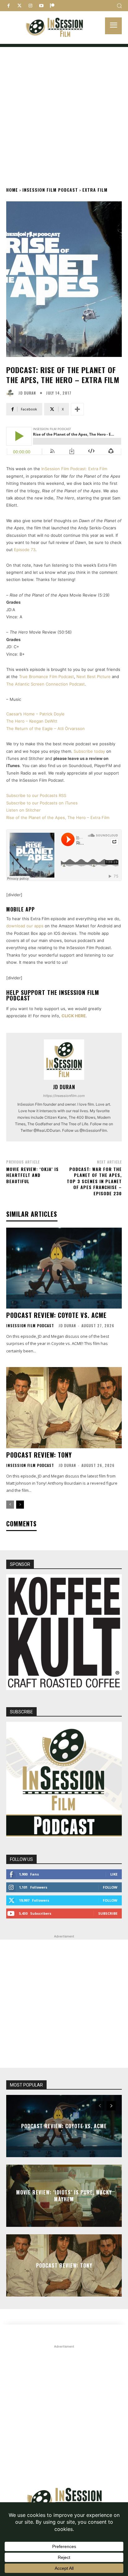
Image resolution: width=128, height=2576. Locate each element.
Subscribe (108, 1913)
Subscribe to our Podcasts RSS (36, 795)
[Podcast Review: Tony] (64, 1407)
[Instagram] (30, 6)
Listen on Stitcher (23, 810)
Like (114, 1874)
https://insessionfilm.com (64, 1096)
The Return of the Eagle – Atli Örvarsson (46, 728)
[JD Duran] (11, 393)
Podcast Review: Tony (39, 1455)
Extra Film (95, 190)
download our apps (25, 926)
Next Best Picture (94, 677)
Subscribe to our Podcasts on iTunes (42, 803)
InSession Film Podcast (50, 190)
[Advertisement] (64, 111)
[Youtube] (41, 6)
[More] (77, 409)
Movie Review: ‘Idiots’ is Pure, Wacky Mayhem (64, 2195)
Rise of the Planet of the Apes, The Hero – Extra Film (58, 817)
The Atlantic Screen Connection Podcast (46, 684)
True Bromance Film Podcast (46, 677)
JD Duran (27, 393)
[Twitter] (19, 6)
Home (12, 190)
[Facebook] (9, 6)
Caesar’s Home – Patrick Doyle (35, 714)
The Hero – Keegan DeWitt (32, 721)
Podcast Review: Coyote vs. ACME (56, 1315)
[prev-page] (10, 1505)
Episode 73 (24, 550)
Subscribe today (89, 751)
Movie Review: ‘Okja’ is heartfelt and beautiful (32, 1175)
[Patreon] (52, 6)
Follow (110, 1887)
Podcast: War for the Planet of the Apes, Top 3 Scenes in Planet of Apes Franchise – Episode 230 (94, 1181)
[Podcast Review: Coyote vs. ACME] (64, 1268)
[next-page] (20, 1505)
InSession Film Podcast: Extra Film (74, 469)
